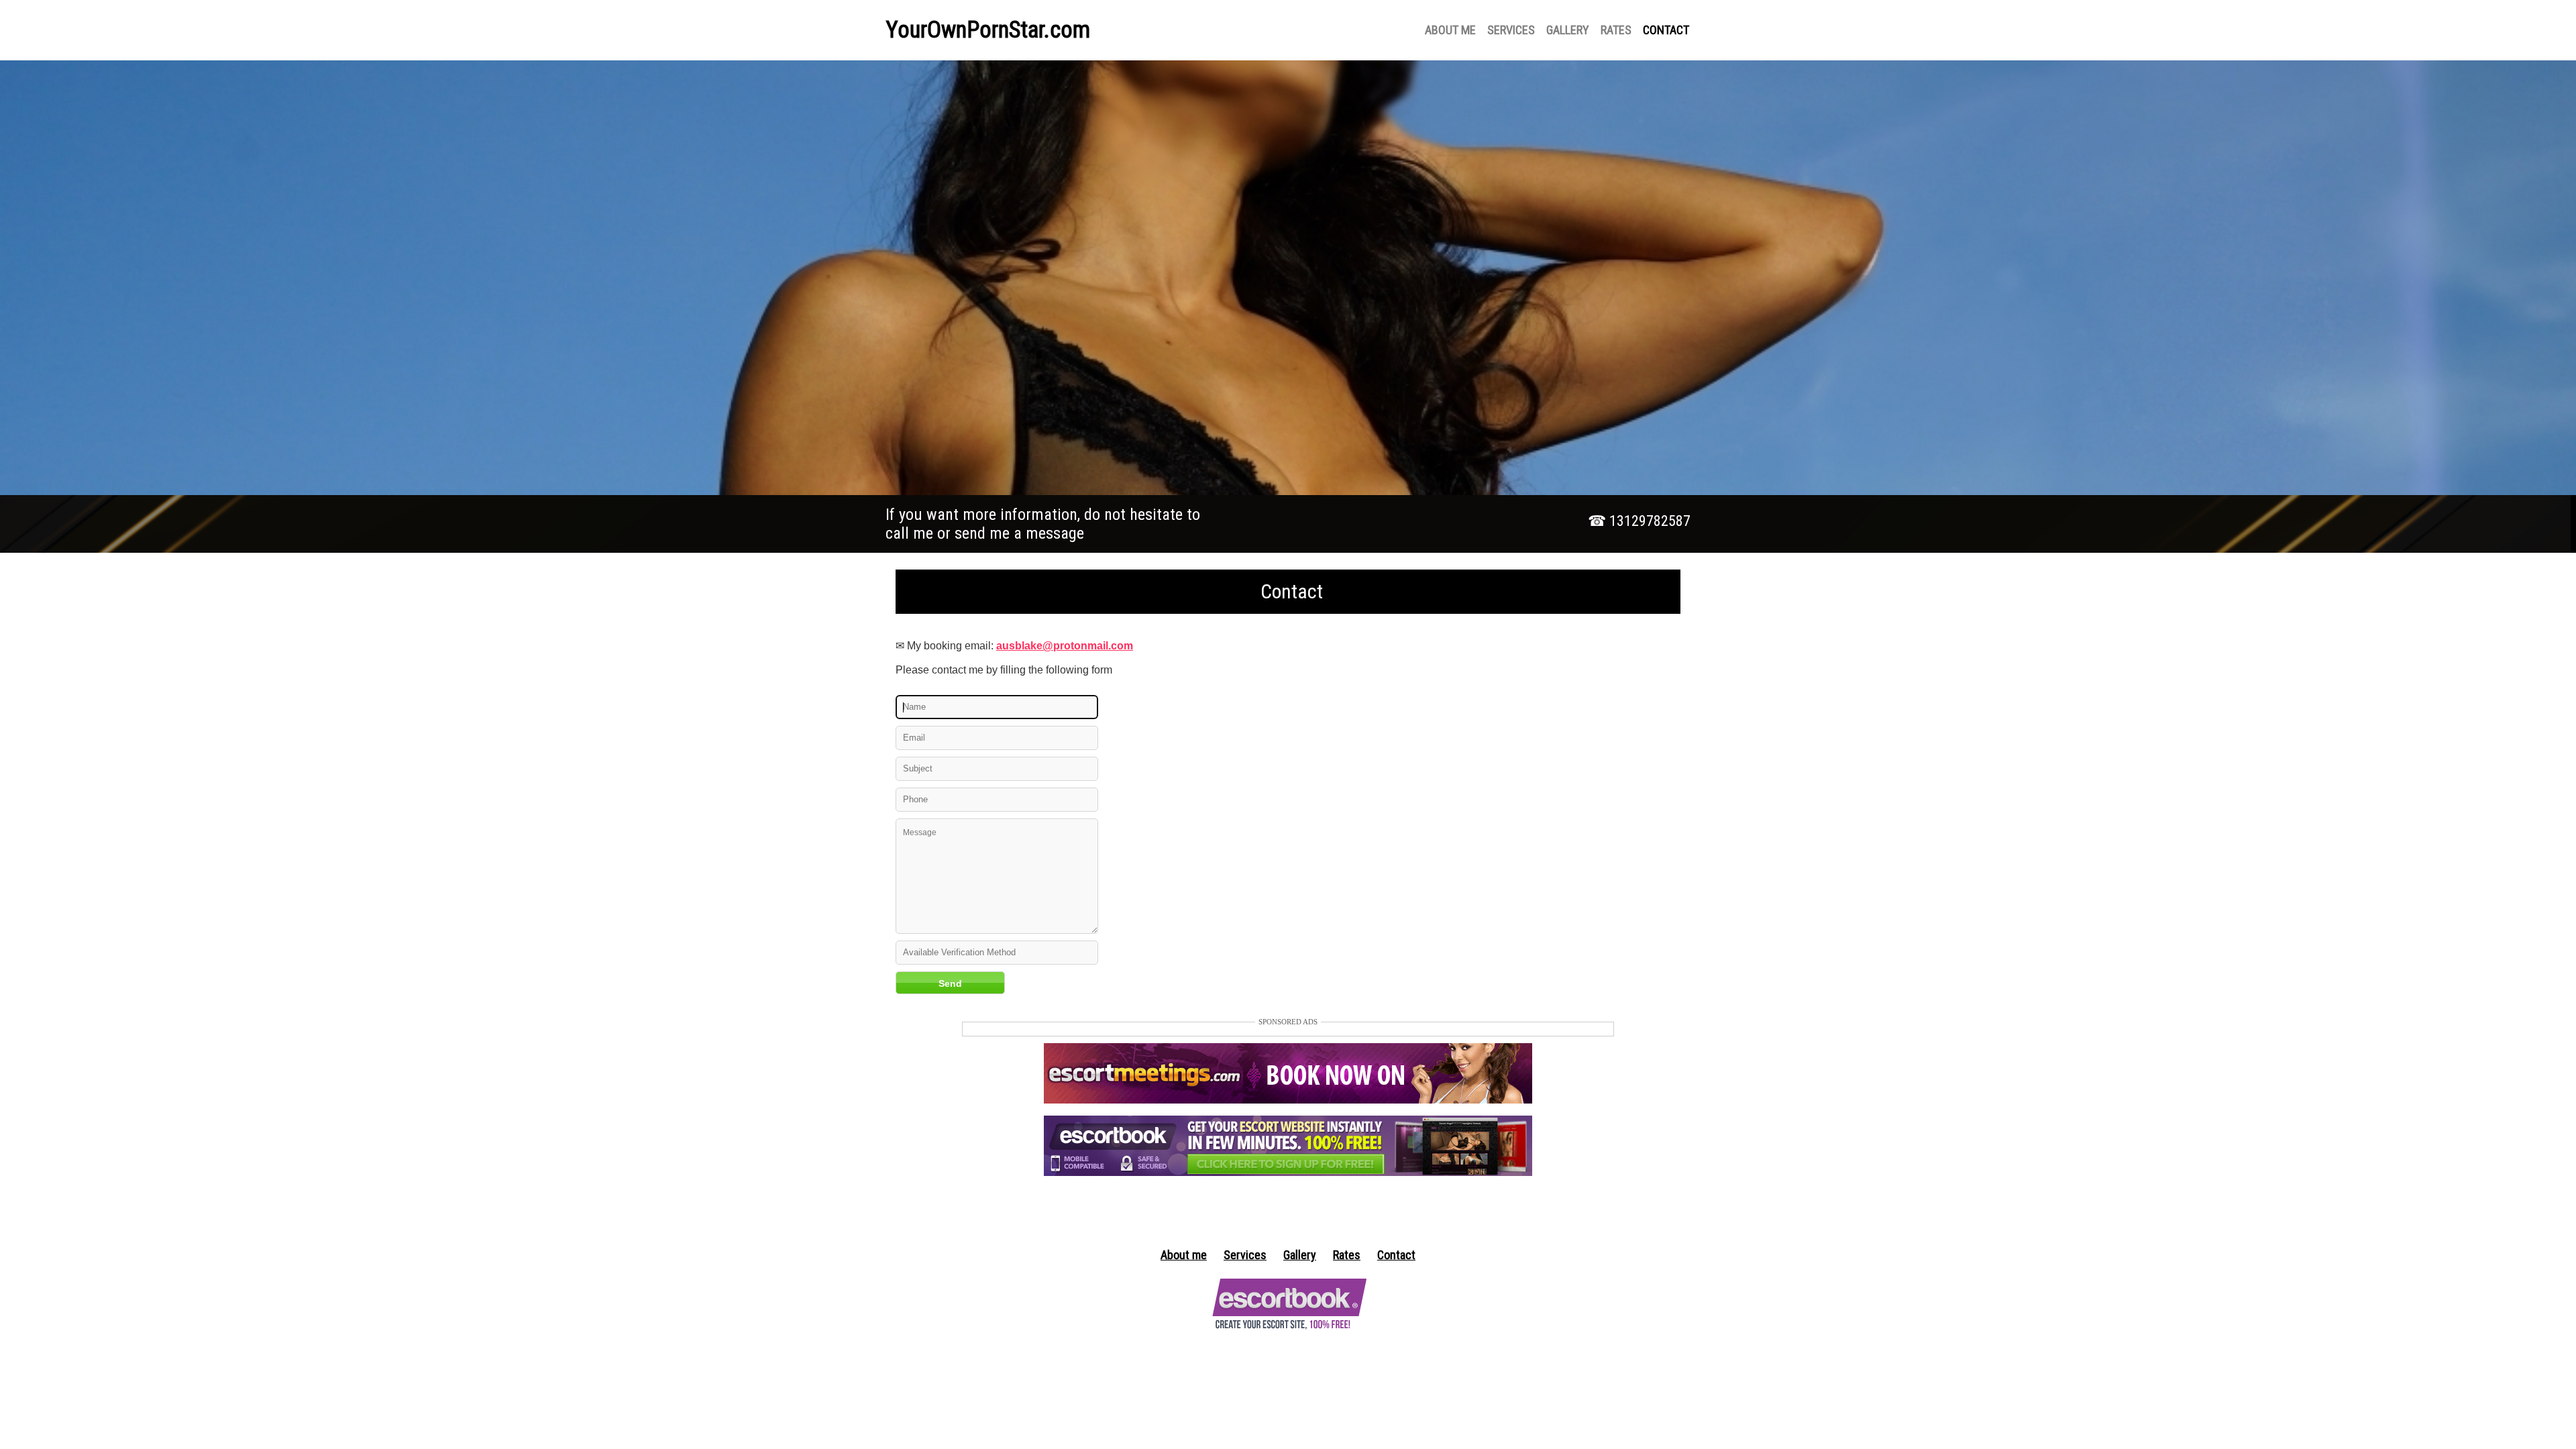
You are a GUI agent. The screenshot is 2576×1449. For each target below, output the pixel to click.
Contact (1396, 1255)
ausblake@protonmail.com (1065, 646)
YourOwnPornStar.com (988, 30)
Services (1245, 1255)
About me (1184, 1255)
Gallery (1300, 1255)
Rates (1347, 1255)
